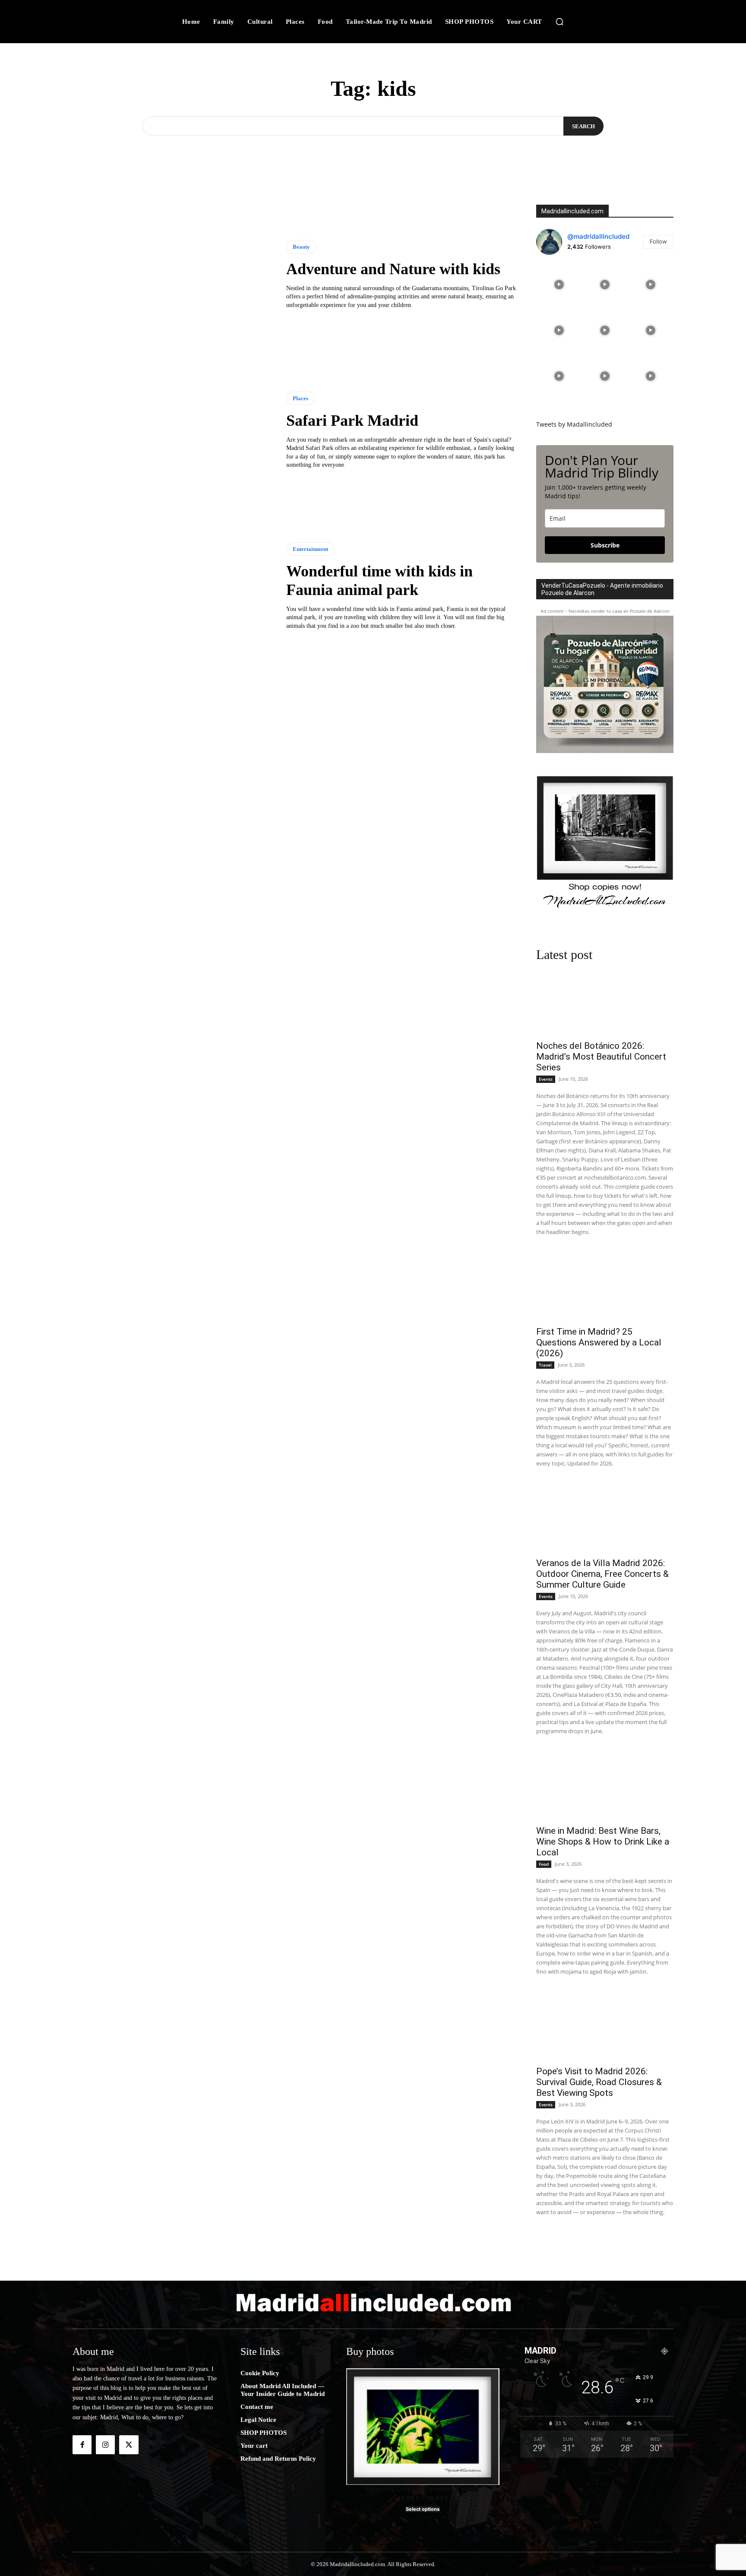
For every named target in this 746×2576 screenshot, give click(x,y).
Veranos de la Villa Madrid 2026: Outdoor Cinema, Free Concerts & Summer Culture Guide (602, 1574)
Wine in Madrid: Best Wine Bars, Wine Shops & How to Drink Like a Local (603, 1842)
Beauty (301, 247)
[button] (559, 22)
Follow (658, 241)
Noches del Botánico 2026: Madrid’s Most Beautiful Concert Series (601, 1057)
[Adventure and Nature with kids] (173, 275)
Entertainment (310, 549)
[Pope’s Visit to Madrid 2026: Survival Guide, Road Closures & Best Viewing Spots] (605, 2026)
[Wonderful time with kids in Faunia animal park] (173, 586)
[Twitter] (129, 2445)
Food (544, 1864)
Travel (545, 1365)
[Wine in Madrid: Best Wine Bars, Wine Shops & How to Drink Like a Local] (605, 1786)
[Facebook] (82, 2445)
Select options (423, 2509)
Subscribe (605, 545)
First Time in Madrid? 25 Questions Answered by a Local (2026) (599, 1342)
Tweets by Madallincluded (574, 424)
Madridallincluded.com (572, 211)
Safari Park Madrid (352, 421)
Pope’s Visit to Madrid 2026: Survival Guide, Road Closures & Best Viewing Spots (599, 2082)
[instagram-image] (559, 285)
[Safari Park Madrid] (173, 430)
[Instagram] (105, 2445)
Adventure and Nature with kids (393, 269)
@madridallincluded (598, 236)
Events (546, 1079)
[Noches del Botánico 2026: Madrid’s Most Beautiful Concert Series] (605, 1001)
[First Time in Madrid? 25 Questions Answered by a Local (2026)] (605, 1286)
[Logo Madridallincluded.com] (373, 2302)
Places (300, 398)
